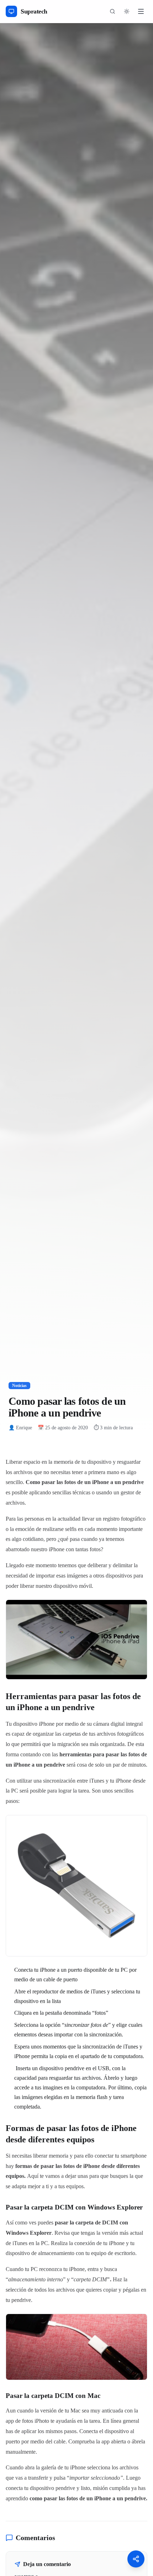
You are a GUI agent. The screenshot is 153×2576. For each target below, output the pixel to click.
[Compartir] (136, 2559)
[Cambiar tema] (127, 11)
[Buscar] (112, 11)
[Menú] (141, 11)
